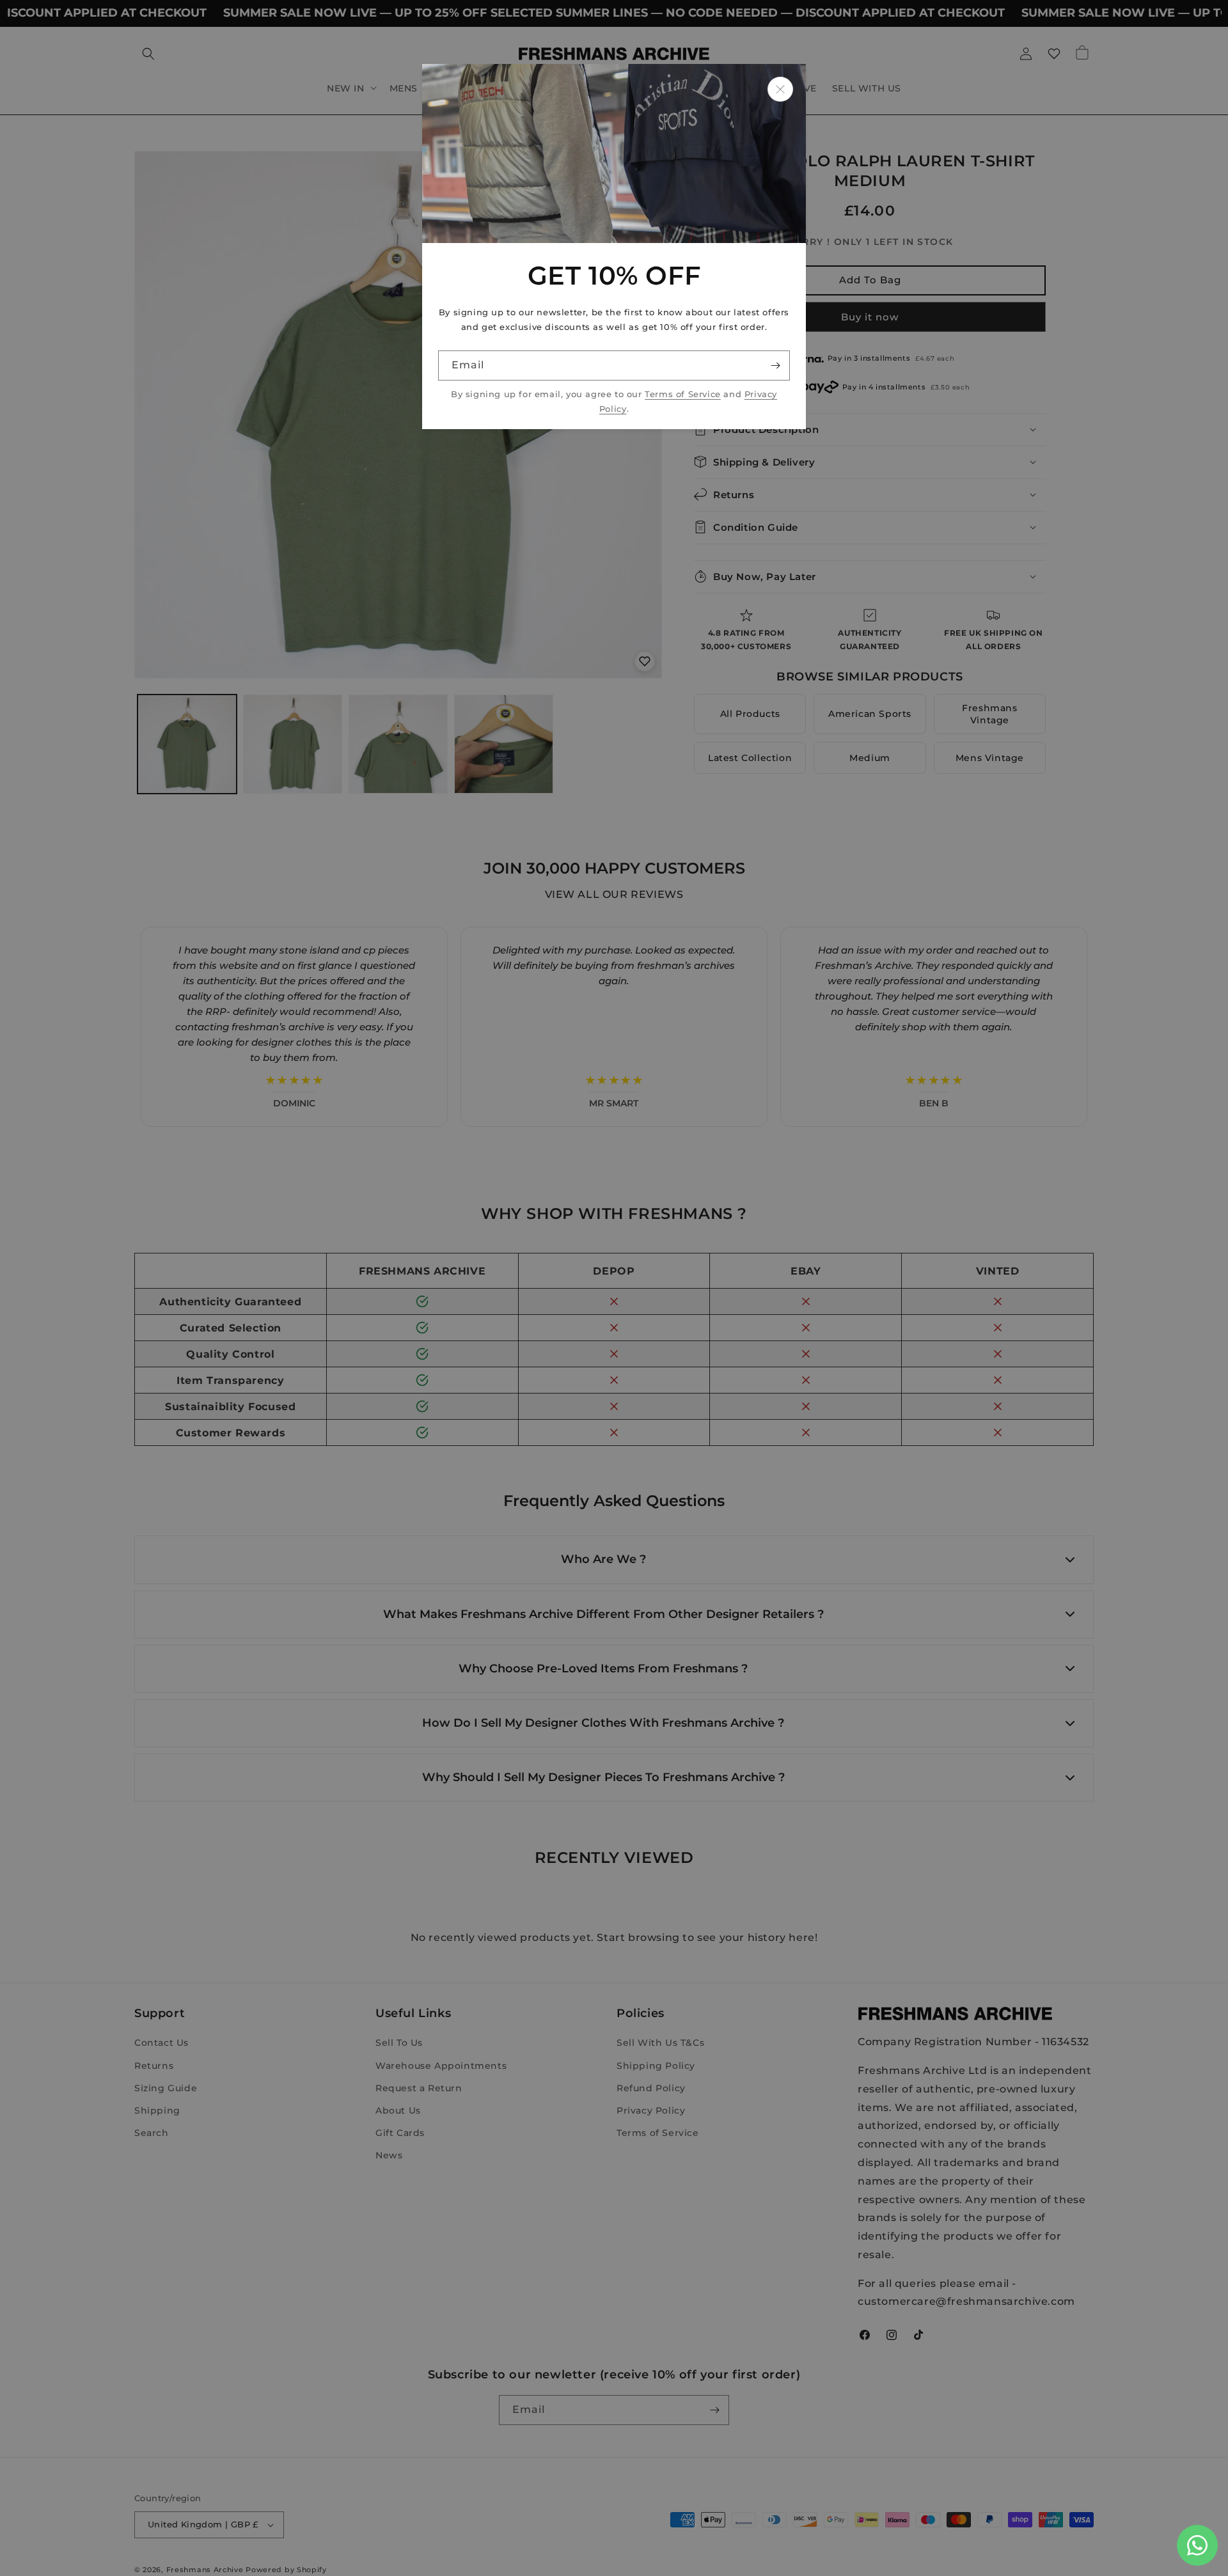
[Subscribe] (775, 365)
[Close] (780, 89)
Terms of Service (683, 394)
